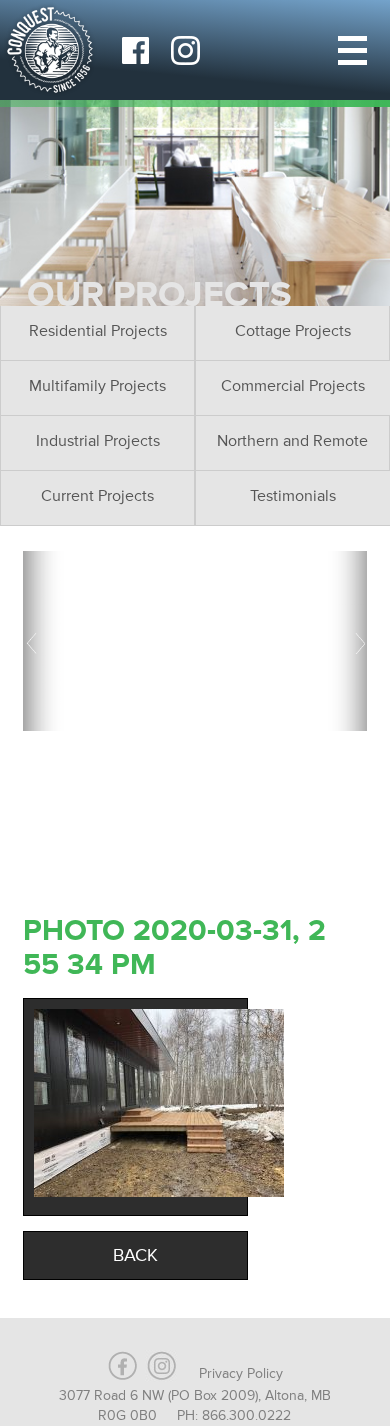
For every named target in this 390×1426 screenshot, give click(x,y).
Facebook (135, 50)
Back (135, 1255)
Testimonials (293, 496)
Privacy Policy (241, 1373)
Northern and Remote (292, 441)
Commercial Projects (293, 386)
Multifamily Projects (97, 386)
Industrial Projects (98, 441)
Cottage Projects (293, 331)
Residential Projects (98, 331)
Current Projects (97, 496)
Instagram (185, 50)
